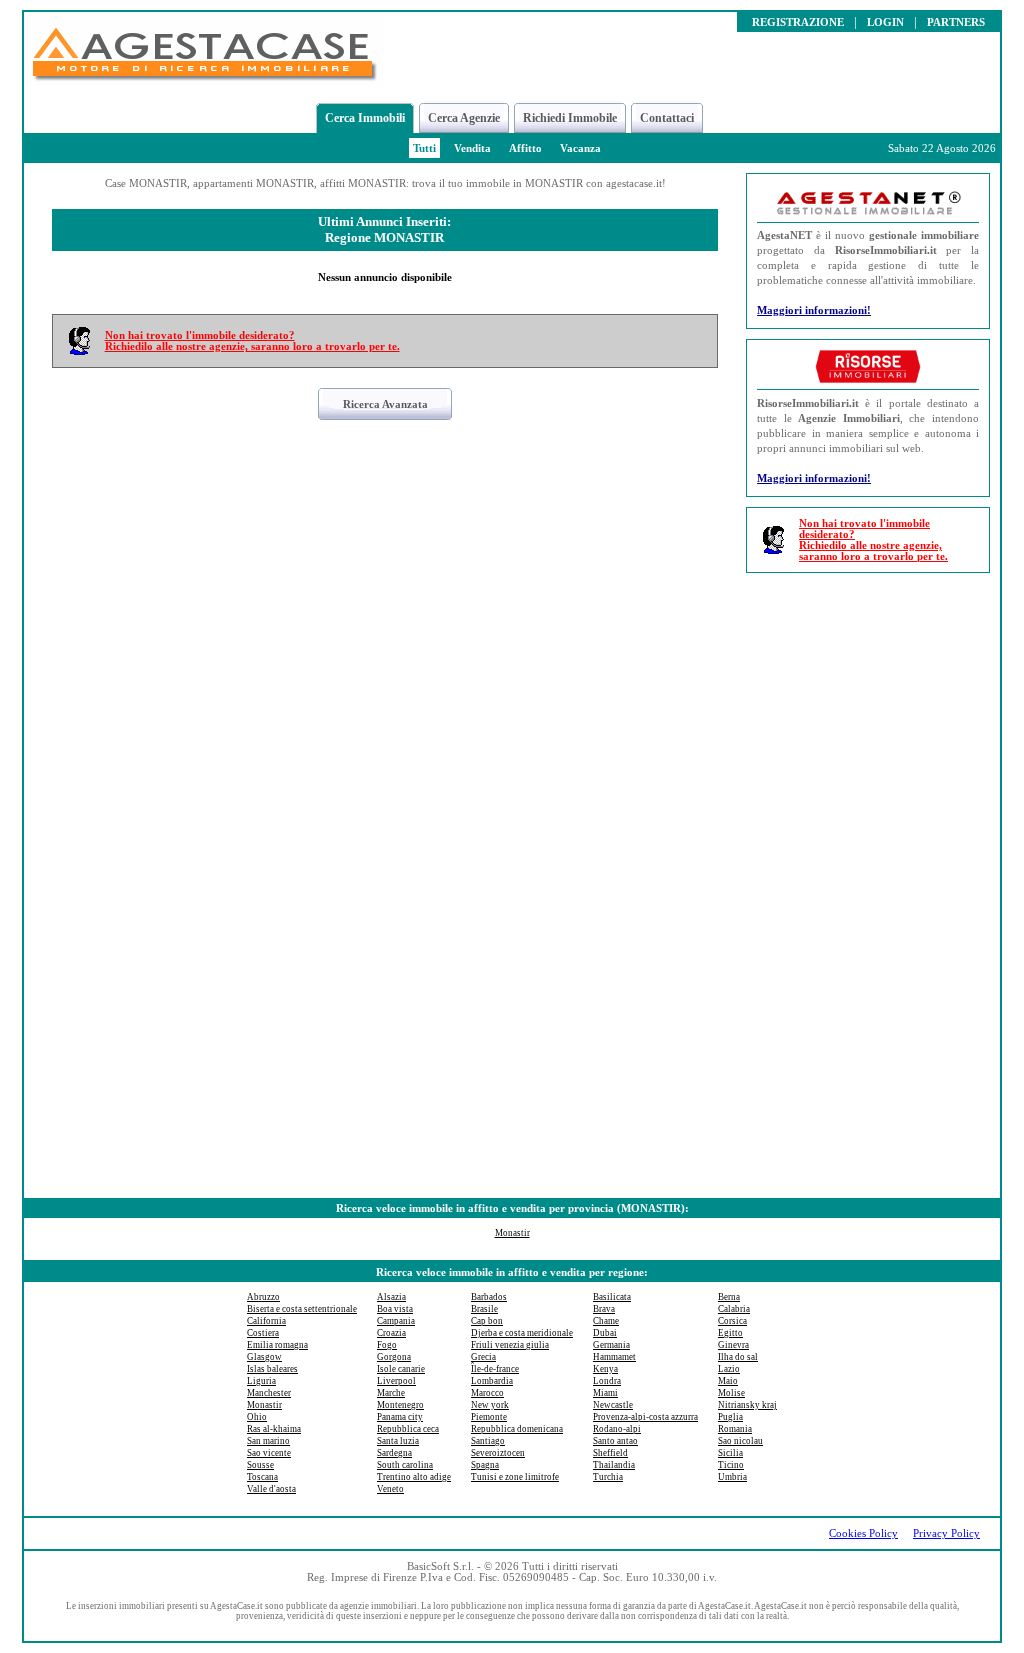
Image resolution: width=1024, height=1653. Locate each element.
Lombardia (492, 1381)
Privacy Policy (946, 1533)
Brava (604, 1309)
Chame (606, 1321)
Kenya (605, 1369)
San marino (268, 1441)
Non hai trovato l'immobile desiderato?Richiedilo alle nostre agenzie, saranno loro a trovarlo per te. (252, 341)
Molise (731, 1393)
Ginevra (733, 1345)
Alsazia (391, 1297)
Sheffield (610, 1453)
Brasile (484, 1309)
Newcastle (613, 1405)
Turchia (608, 1477)
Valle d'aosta (271, 1489)
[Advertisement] (868, 888)
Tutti (424, 148)
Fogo (387, 1345)
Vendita (472, 148)
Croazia (391, 1333)
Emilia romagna (277, 1345)
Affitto (525, 148)
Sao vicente (269, 1453)
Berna (729, 1297)
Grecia (483, 1357)
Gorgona (394, 1357)
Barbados (489, 1297)
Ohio (257, 1417)
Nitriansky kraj (747, 1405)
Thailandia (614, 1465)
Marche (391, 1393)
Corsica (732, 1321)
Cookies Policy (863, 1533)
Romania (735, 1429)
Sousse (260, 1465)
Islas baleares (272, 1369)
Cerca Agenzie (464, 118)
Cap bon (487, 1321)
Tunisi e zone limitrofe (515, 1477)
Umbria (732, 1477)
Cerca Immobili (365, 118)
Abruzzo (263, 1297)
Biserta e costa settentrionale (302, 1309)
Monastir (512, 1233)
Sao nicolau (740, 1441)
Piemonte (489, 1417)
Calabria (734, 1309)
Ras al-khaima (274, 1429)
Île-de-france (495, 1369)
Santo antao (615, 1441)
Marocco (487, 1393)
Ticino (731, 1465)
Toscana (262, 1477)
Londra (607, 1381)
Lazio (729, 1369)
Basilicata (612, 1297)
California (266, 1321)
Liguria (261, 1381)
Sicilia (730, 1453)
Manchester (269, 1393)
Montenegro (400, 1405)
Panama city (400, 1417)
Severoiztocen (498, 1453)
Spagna (485, 1465)
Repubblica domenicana (517, 1429)
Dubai (605, 1333)
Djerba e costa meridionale (522, 1333)
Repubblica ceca (408, 1429)
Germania (611, 1345)
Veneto (390, 1489)
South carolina (405, 1465)
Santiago (488, 1441)
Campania (396, 1321)
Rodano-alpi (617, 1429)
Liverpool (396, 1381)
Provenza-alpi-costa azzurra (645, 1417)
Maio (728, 1381)
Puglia (730, 1417)
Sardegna (394, 1453)
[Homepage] (203, 80)
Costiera (263, 1333)
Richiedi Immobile (570, 118)
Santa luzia (398, 1441)
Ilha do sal (738, 1357)
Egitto (730, 1333)
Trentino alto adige (414, 1477)
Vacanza (580, 148)
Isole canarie (401, 1369)
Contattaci (667, 118)
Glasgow (264, 1357)
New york (490, 1405)
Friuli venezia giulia (510, 1345)
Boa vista (395, 1309)
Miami (605, 1393)
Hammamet (614, 1357)
